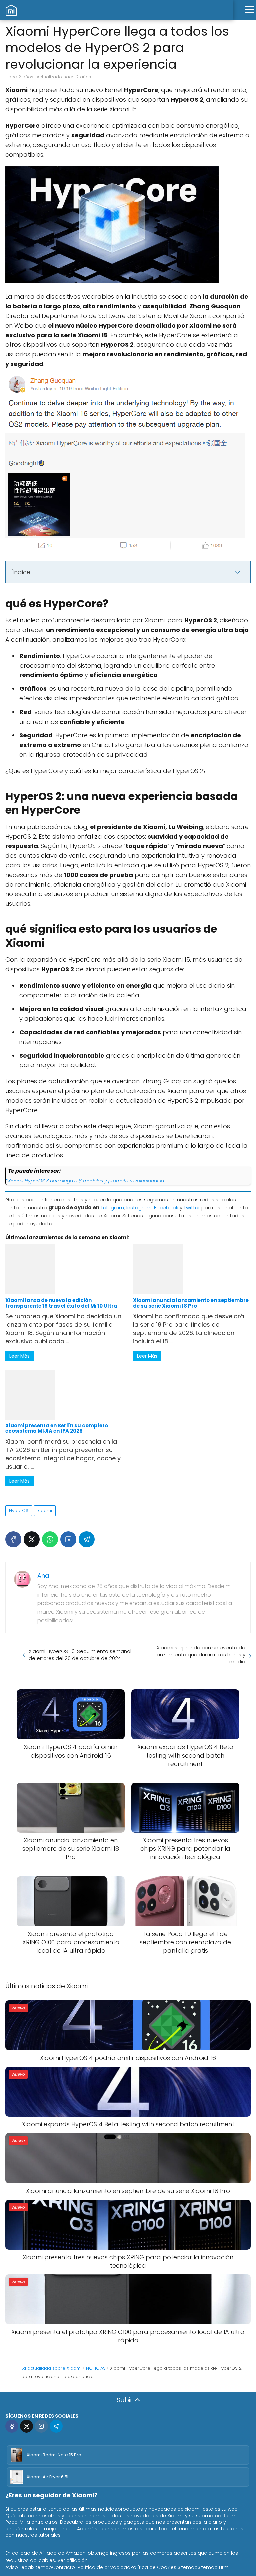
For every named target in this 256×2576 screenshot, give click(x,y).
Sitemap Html (214, 2567)
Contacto (63, 2567)
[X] (32, 1539)
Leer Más (19, 1356)
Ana (43, 1575)
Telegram (112, 1208)
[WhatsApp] (50, 1539)
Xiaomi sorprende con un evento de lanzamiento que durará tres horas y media (200, 1654)
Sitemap (42, 2567)
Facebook (166, 1208)
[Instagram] (41, 2426)
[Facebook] (13, 1539)
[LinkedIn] (68, 1539)
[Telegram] (87, 1539)
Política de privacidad (104, 2567)
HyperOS (19, 1511)
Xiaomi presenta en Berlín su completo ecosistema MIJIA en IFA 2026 (57, 1428)
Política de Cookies (153, 2567)
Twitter (192, 1208)
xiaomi (45, 1511)
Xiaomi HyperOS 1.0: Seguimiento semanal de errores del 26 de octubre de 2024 (80, 1655)
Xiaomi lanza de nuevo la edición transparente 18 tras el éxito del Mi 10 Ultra (61, 1303)
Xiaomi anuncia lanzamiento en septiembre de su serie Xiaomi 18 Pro (191, 1303)
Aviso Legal (19, 2567)
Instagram (139, 1208)
